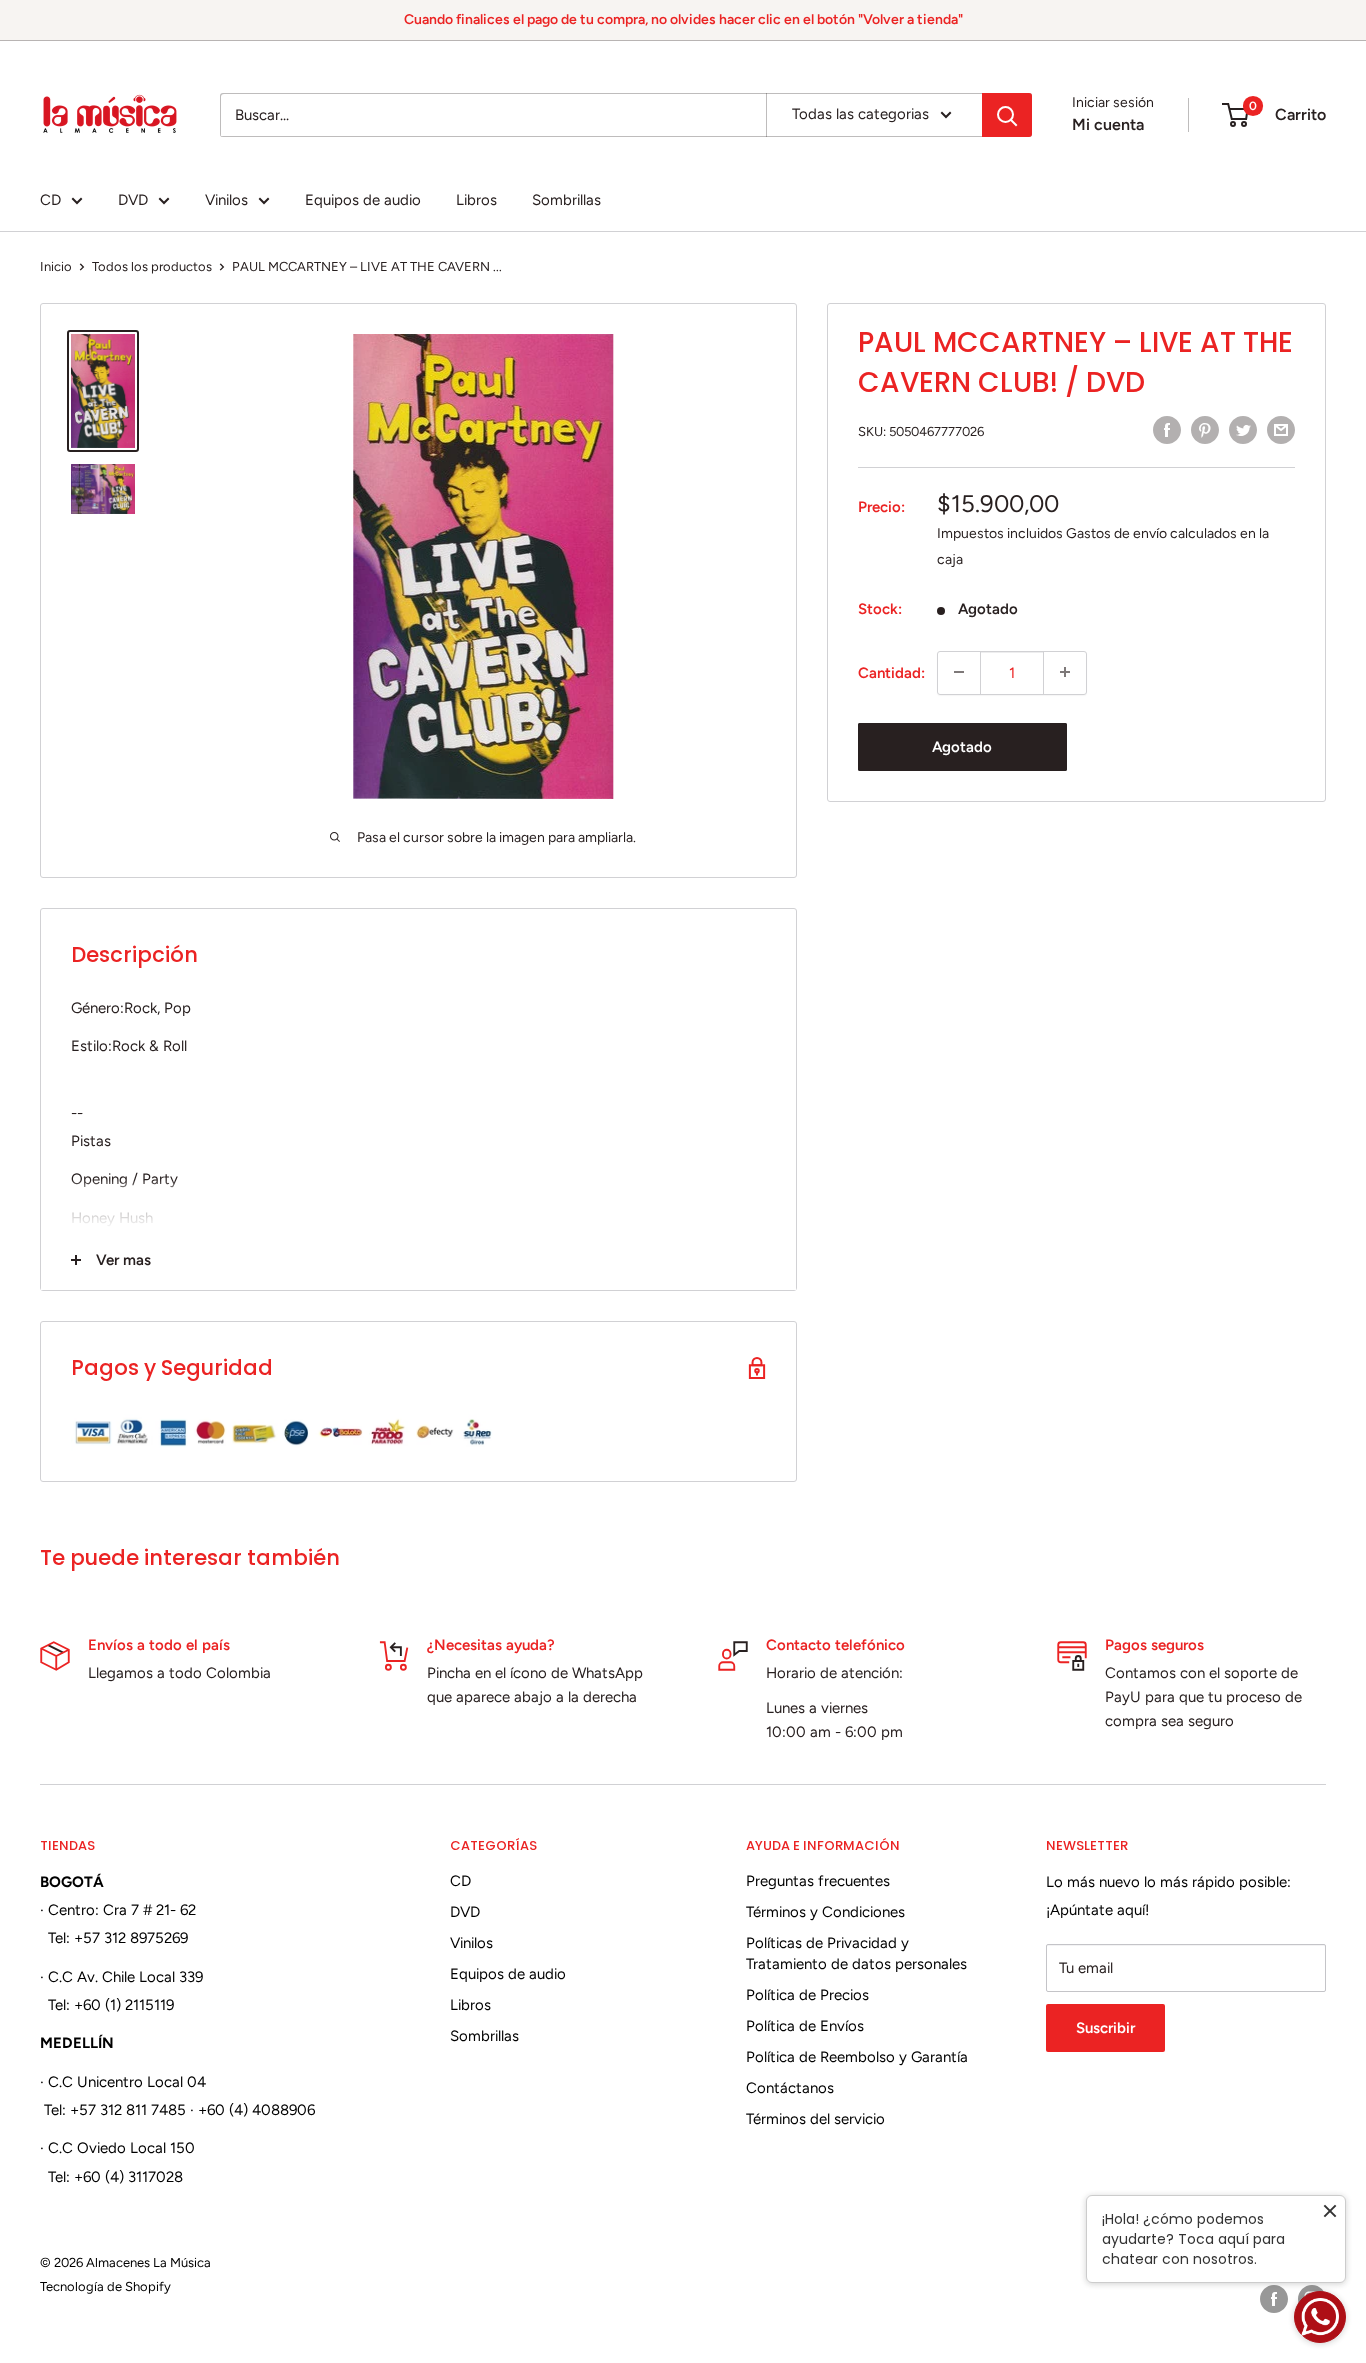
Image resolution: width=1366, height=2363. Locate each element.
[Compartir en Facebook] (1167, 429)
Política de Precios (807, 1995)
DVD (133, 200)
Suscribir (1105, 2028)
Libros (476, 200)
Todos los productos (152, 266)
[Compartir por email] (1281, 429)
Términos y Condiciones (825, 1912)
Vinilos (226, 200)
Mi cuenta (1108, 124)
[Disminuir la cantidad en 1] (959, 672)
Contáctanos (790, 2088)
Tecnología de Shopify (105, 2286)
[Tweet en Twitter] (1243, 429)
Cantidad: (891, 672)
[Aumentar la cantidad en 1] (1065, 672)
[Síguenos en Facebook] (1274, 2299)
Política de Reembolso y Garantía (857, 2057)
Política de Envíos (805, 2026)
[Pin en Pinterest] (1205, 429)
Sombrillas (566, 200)
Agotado (962, 746)
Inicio (56, 266)
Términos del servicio (815, 2119)
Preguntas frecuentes (818, 1881)
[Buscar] (1007, 115)
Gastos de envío (1116, 532)
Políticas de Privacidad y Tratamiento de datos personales (856, 1953)
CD (50, 200)
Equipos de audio (363, 200)
